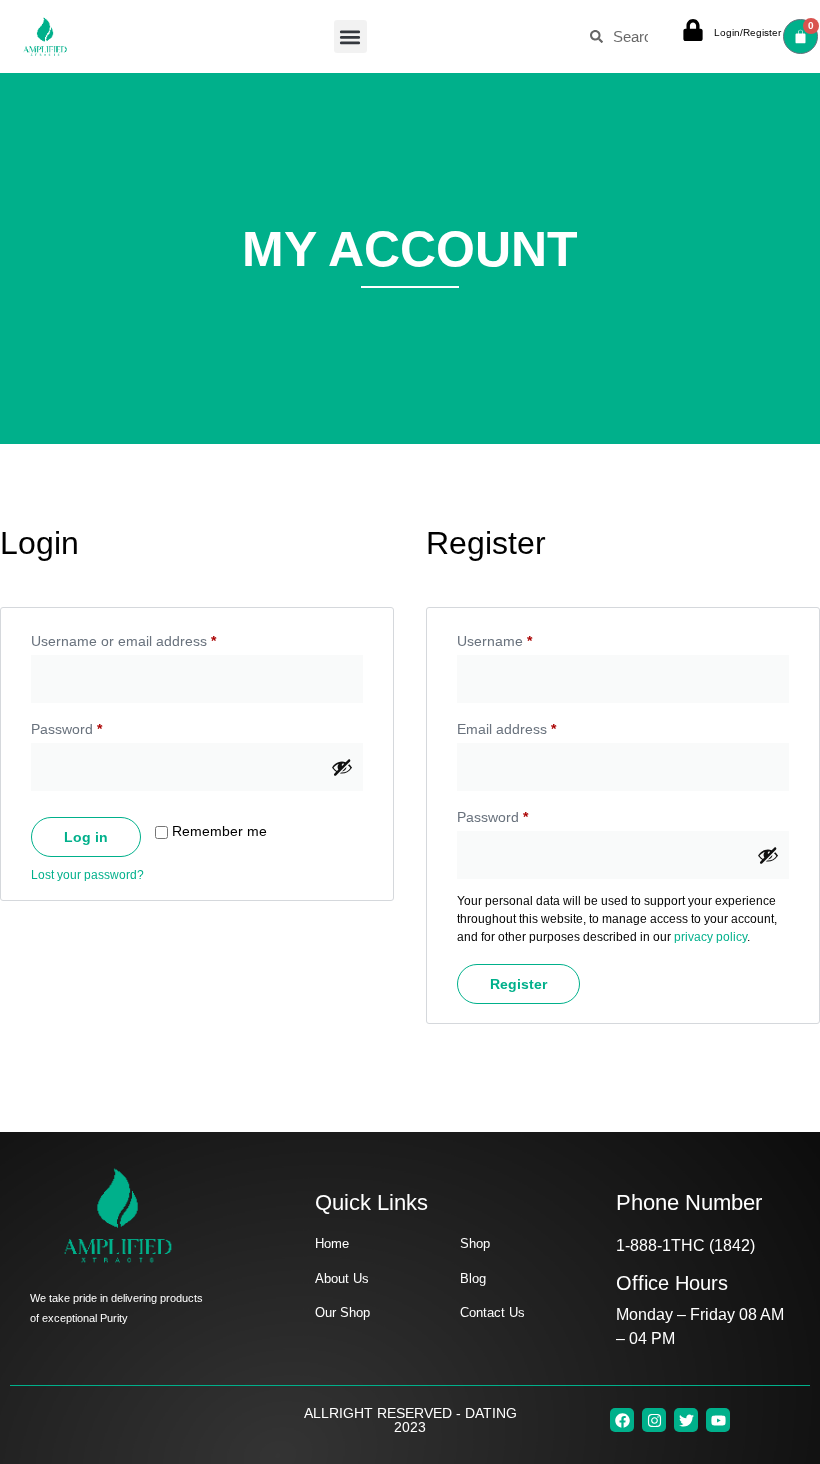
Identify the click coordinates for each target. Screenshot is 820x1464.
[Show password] (342, 767)
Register (518, 984)
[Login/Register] (693, 30)
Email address (535, 726)
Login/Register (747, 32)
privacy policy (710, 937)
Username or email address (152, 638)
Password (95, 726)
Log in (86, 837)
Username (523, 638)
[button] (350, 36)
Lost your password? (87, 875)
